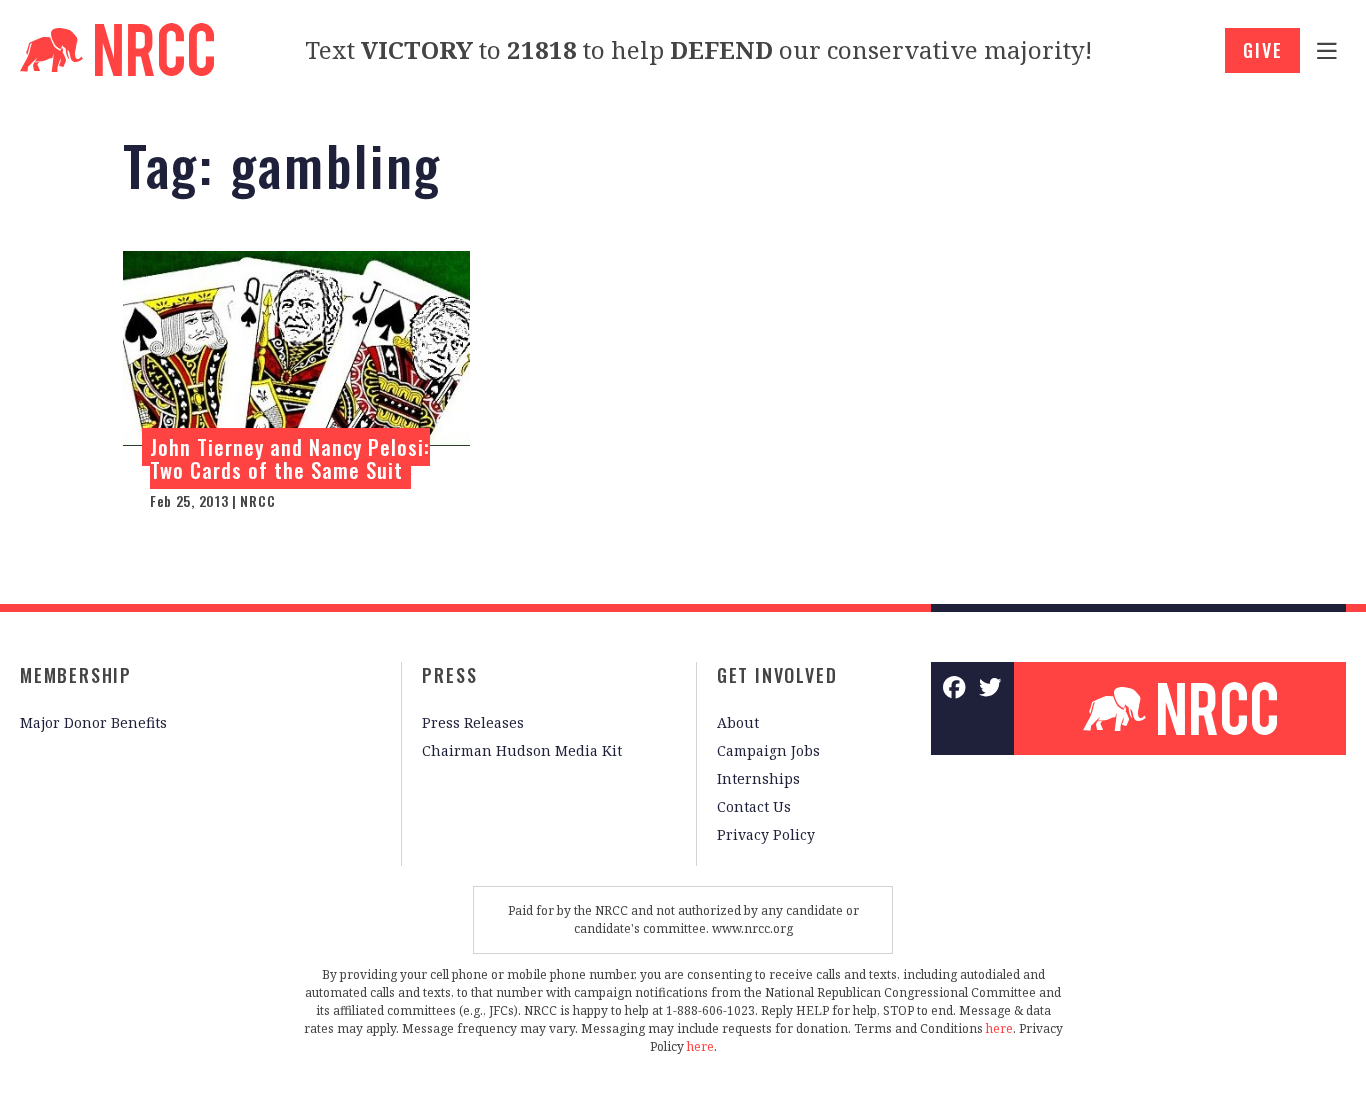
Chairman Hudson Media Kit (522, 750)
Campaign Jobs (768, 750)
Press (449, 675)
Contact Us (754, 806)
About (738, 722)
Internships (758, 778)
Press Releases (473, 722)
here (999, 1028)
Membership (76, 675)
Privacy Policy (766, 834)
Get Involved (777, 675)
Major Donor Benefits (93, 722)
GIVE (1262, 50)
